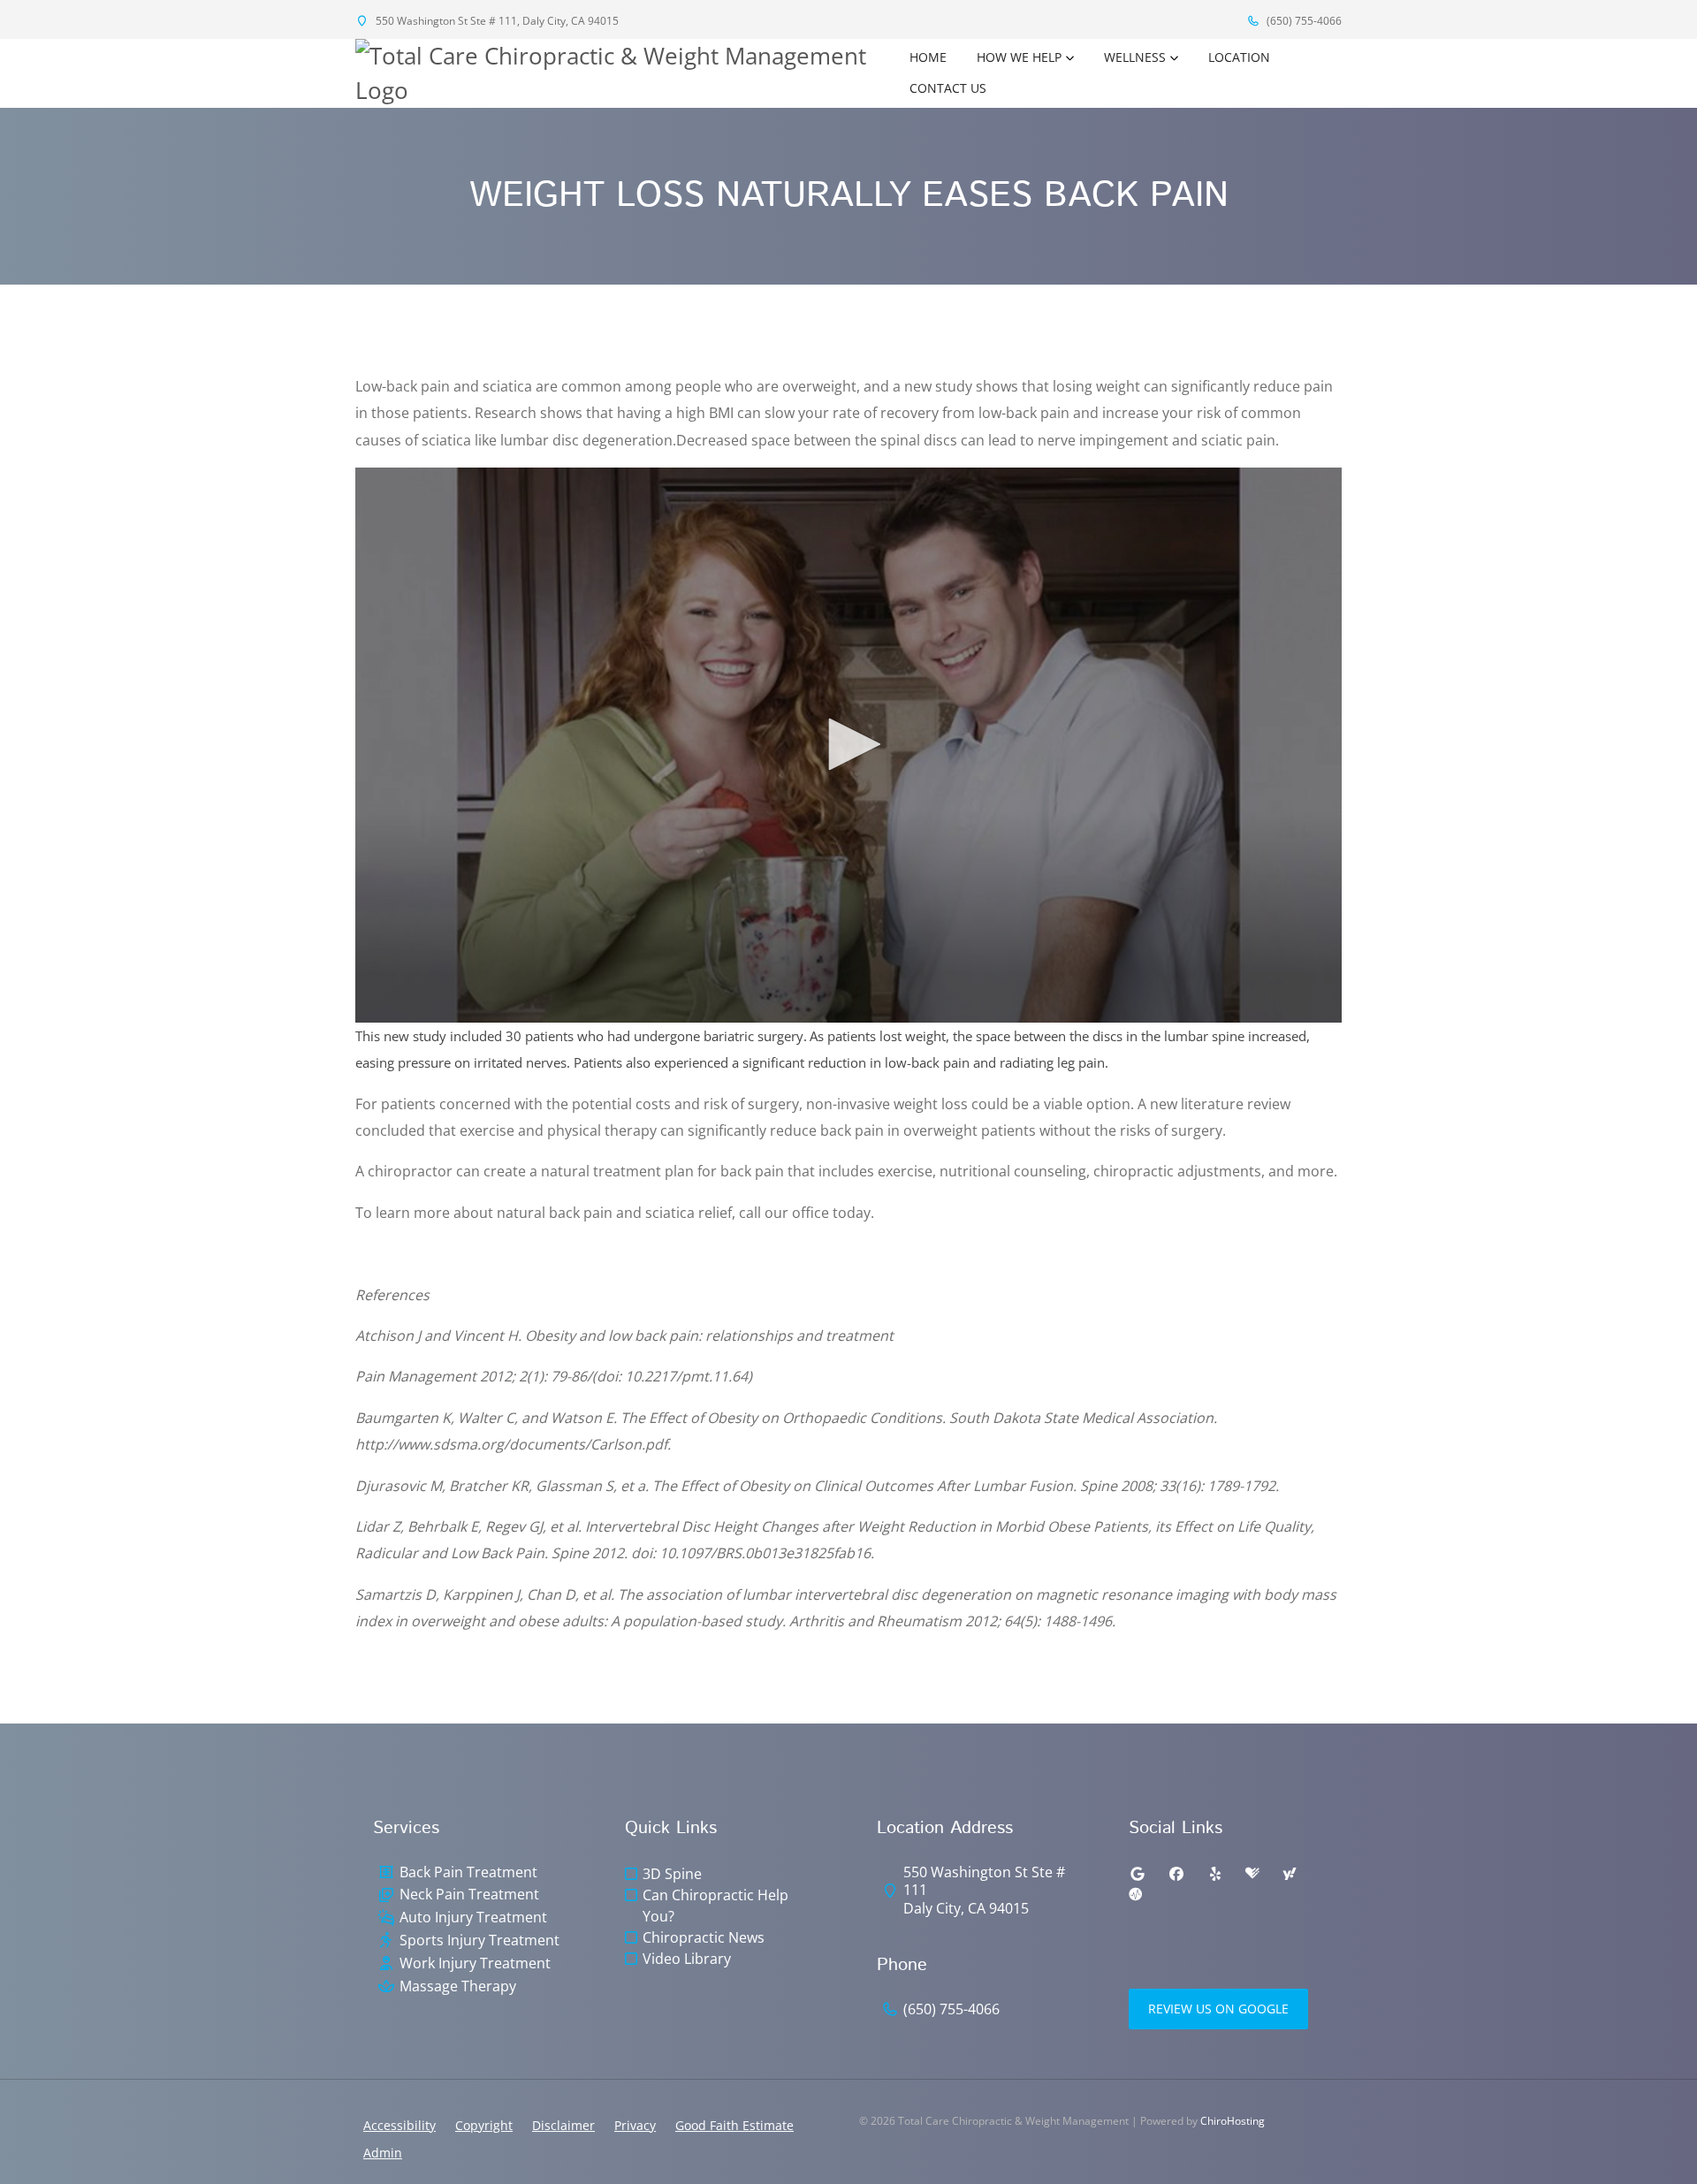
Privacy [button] (635, 2125)
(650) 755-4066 (1303, 21)
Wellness (1135, 57)
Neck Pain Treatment (469, 1895)
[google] (1138, 1874)
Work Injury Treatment (475, 1963)
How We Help (1019, 57)
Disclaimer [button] (563, 2125)
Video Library (687, 1959)
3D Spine (672, 1874)
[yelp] (1215, 1874)
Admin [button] (383, 2153)
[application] (848, 745)
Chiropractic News (704, 1937)
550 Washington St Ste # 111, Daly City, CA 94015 (496, 21)
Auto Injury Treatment (473, 1918)
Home (928, 57)
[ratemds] (1136, 1895)
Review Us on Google (1218, 2009)
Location (1239, 57)
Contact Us (948, 88)
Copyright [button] (484, 2125)
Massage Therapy (458, 1986)
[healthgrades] (1252, 1874)
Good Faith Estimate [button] (734, 2125)
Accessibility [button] (400, 2125)
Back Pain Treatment (468, 1872)
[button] (848, 744)
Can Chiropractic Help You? (715, 1906)
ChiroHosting (1233, 2121)
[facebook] (1176, 1874)
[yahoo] (1290, 1874)
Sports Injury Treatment (479, 1940)
